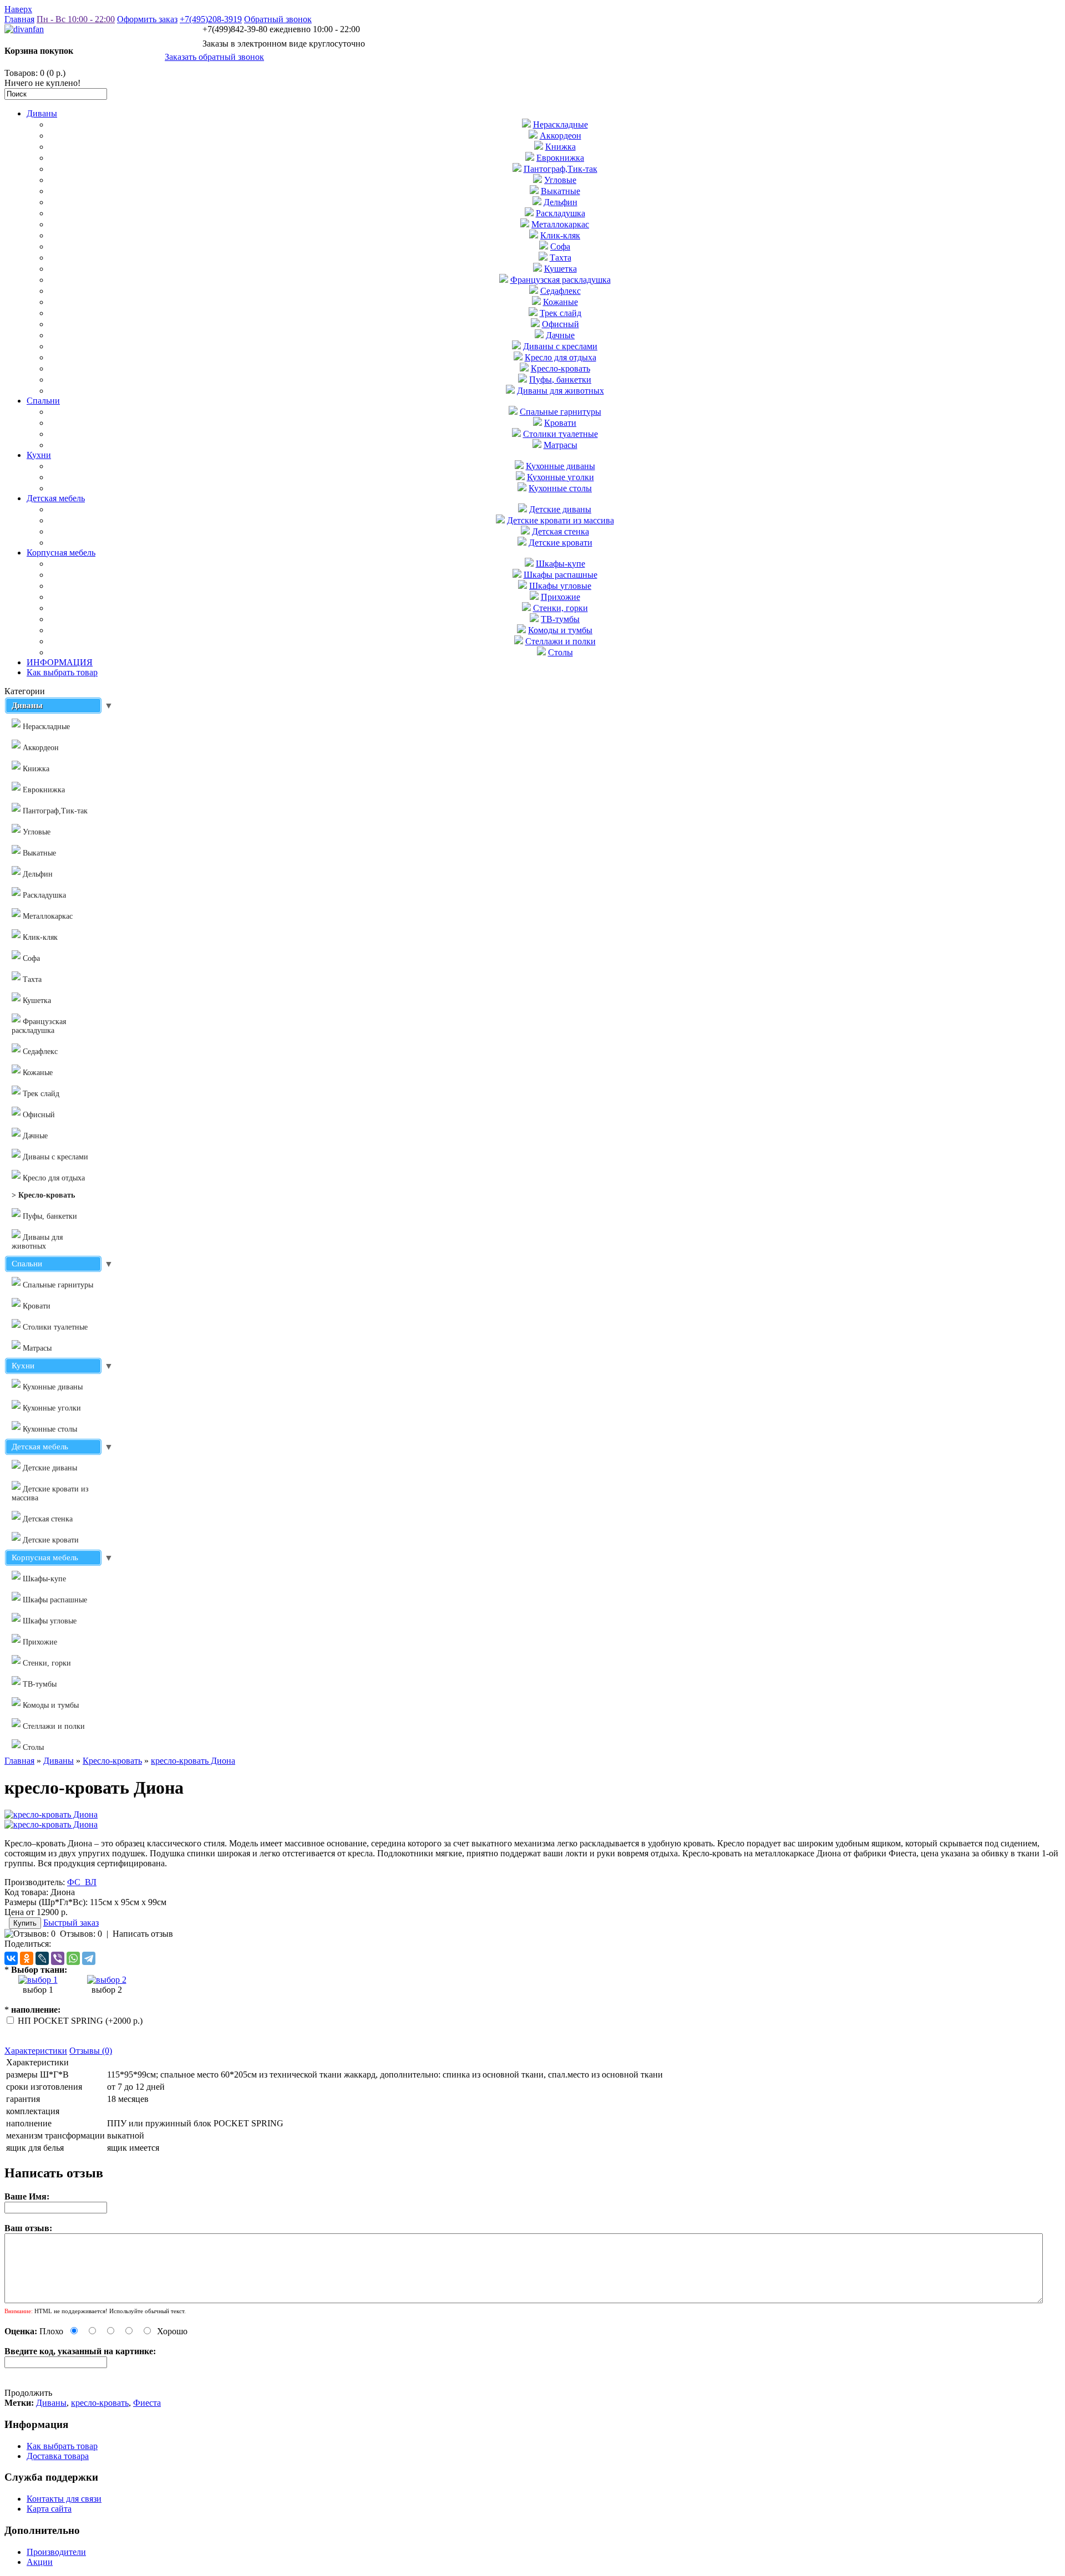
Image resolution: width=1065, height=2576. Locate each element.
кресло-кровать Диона (193, 1761)
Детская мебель (56, 498)
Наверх (18, 9)
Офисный (561, 324)
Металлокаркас (560, 224)
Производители (56, 2552)
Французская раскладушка (561, 280)
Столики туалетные (561, 434)
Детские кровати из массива (561, 520)
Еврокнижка (560, 158)
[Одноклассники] (27, 1958)
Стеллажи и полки (561, 641)
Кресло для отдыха (561, 357)
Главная (19, 19)
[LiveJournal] (42, 1958)
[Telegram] (89, 1958)
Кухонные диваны (561, 466)
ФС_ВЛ (82, 1882)
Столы (561, 652)
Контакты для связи (64, 2499)
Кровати (560, 423)
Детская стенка (561, 531)
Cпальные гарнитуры (561, 412)
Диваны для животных (561, 391)
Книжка (561, 147)
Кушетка (561, 269)
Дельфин (561, 202)
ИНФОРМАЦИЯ (60, 662)
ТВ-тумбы (560, 619)
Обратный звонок (278, 19)
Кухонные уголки (561, 477)
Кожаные (561, 302)
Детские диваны (560, 509)
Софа (560, 246)
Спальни (43, 401)
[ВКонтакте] (11, 1958)
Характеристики (36, 2051)
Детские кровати (561, 543)
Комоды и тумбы (560, 630)
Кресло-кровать (561, 368)
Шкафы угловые (560, 586)
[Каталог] (38, 1980)
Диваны (42, 113)
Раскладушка (561, 213)
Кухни (39, 455)
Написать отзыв (143, 1934)
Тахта (561, 258)
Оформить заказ (147, 19)
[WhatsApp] (73, 1958)
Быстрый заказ (71, 1923)
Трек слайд (561, 313)
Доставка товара (58, 2456)
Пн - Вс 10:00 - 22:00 (76, 19)
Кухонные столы (560, 488)
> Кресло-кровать (43, 1195)
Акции (40, 2562)
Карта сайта (49, 2509)
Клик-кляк (560, 235)
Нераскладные (561, 124)
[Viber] (58, 1958)
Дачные (560, 335)
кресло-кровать (100, 2403)
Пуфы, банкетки (560, 380)
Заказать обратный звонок (214, 57)
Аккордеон (561, 136)
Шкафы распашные (561, 575)
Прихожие (561, 597)
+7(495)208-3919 (211, 19)
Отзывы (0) (91, 2051)
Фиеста (147, 2403)
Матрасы (561, 445)
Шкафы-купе (561, 564)
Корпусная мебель (61, 553)
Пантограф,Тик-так (561, 169)
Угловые (560, 180)
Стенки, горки (561, 608)
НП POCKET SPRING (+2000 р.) (80, 2021)
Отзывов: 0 (81, 1934)
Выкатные (561, 191)
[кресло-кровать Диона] (51, 1814)
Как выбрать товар (62, 672)
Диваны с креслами (560, 346)
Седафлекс (561, 291)
